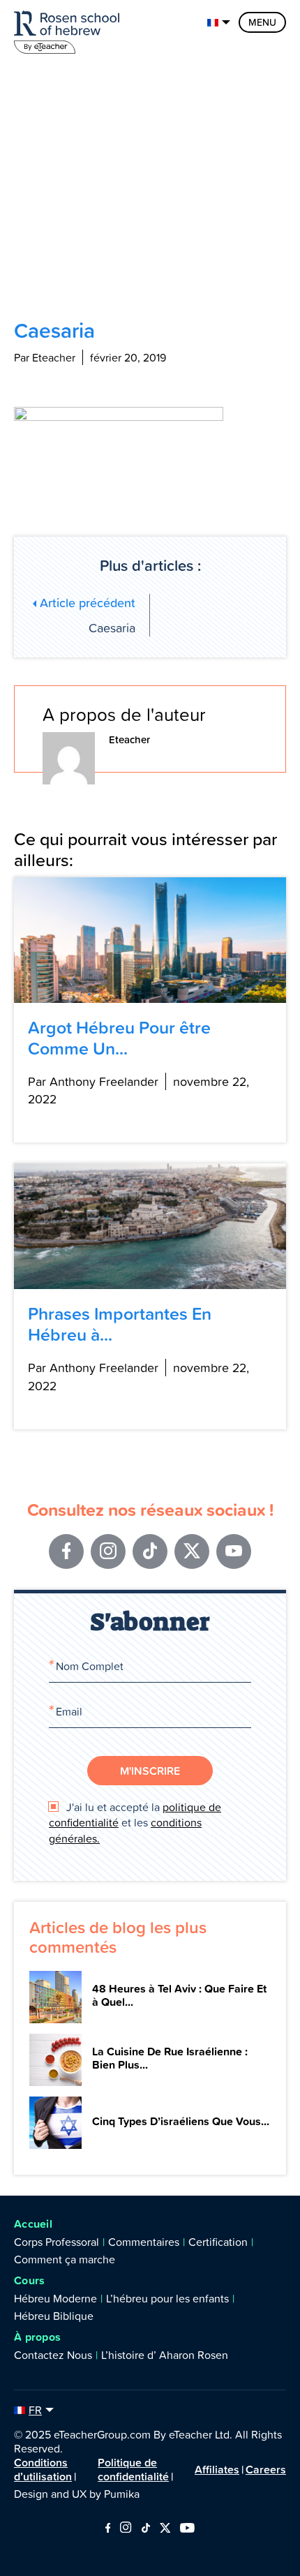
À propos (37, 2337)
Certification (218, 2242)
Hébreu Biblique (54, 2316)
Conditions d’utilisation (43, 2469)
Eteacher (129, 739)
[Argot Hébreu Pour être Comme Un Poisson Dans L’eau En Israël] (150, 940)
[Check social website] (108, 2529)
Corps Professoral (57, 2242)
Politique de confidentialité (133, 2469)
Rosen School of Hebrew (70, 30)
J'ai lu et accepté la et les (135, 1823)
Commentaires (144, 2242)
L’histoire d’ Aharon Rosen (165, 2355)
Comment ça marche (65, 2259)
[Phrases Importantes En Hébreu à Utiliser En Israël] (150, 1226)
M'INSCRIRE (150, 1771)
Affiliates (217, 2469)
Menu (262, 22)
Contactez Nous (53, 2355)
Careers (266, 2469)
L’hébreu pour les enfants (167, 2298)
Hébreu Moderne (55, 2298)
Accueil (33, 2224)
